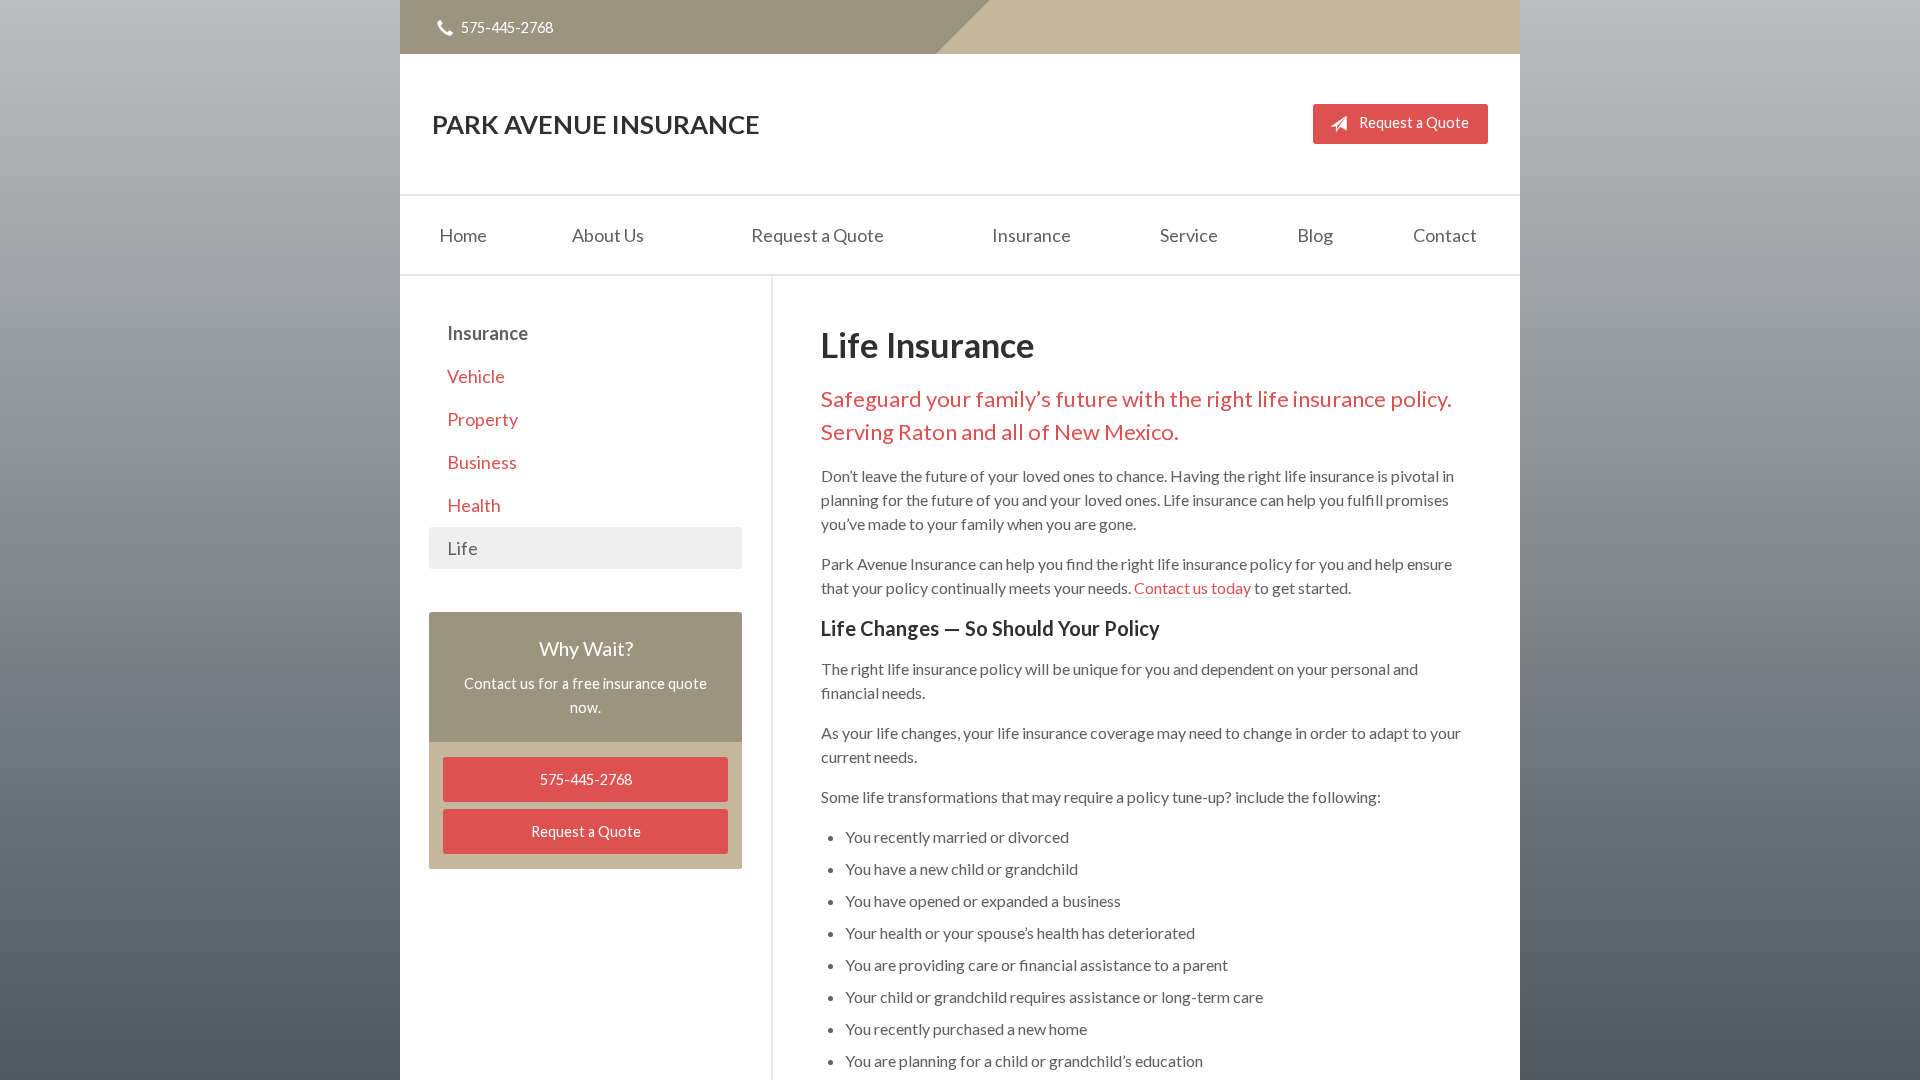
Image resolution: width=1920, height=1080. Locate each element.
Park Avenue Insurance (596, 124)
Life (462, 548)
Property (482, 419)
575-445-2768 (507, 27)
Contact (1445, 235)
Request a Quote (1414, 122)
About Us (608, 235)
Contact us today (1192, 587)
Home (463, 235)
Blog (1315, 235)
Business (482, 462)
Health (474, 505)
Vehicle (476, 376)
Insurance (1031, 235)
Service (1189, 235)
